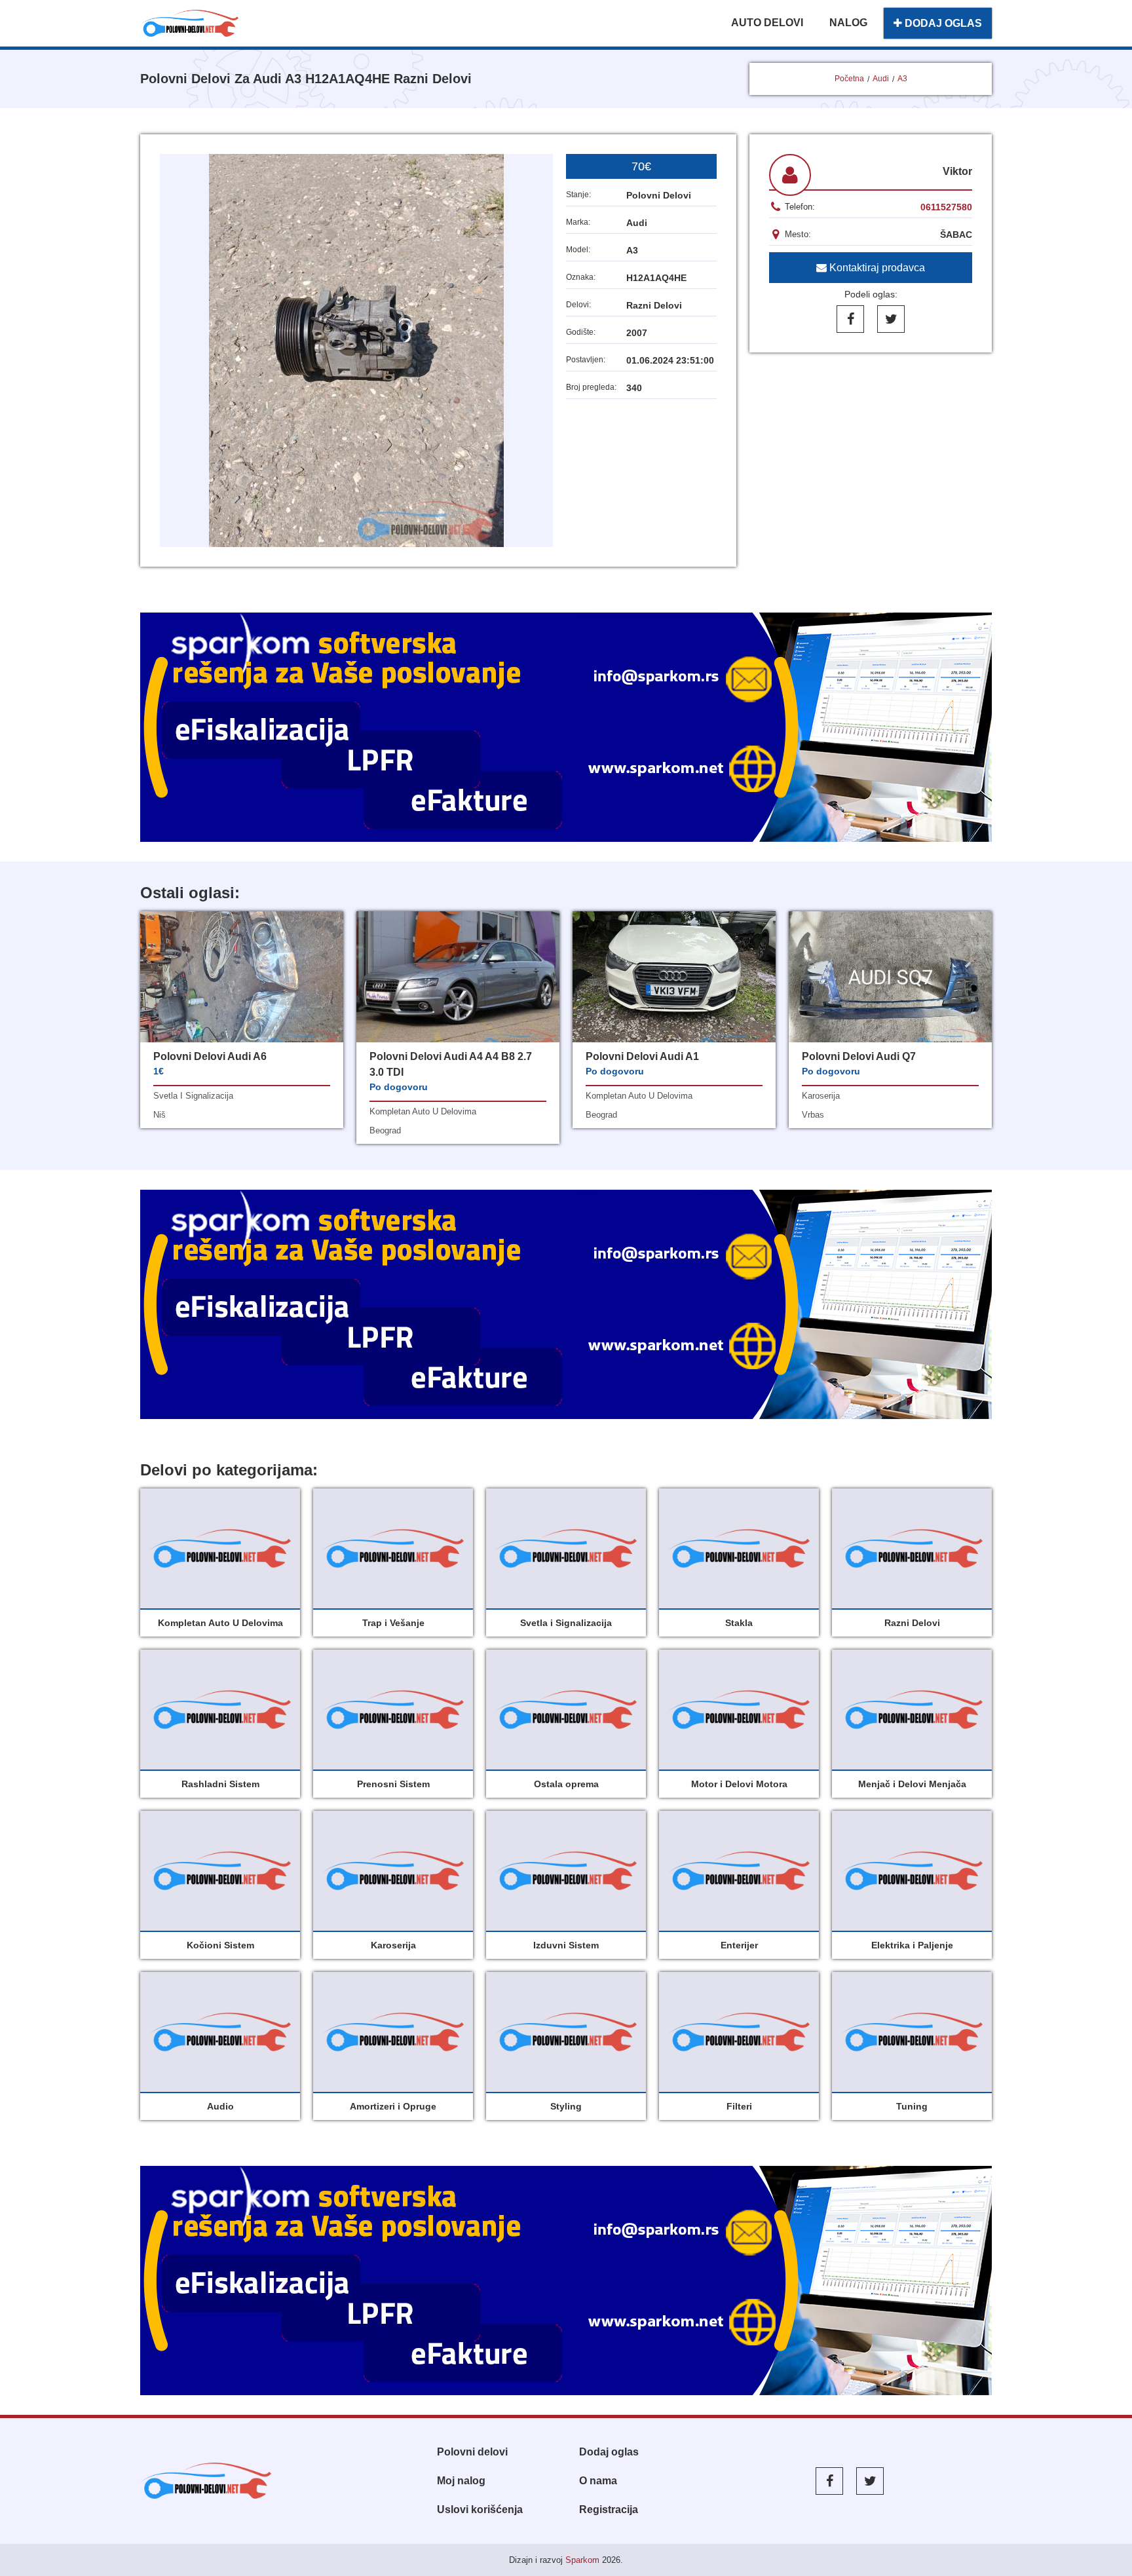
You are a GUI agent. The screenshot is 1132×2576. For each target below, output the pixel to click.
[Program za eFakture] (566, 2281)
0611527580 (946, 207)
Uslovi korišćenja (480, 2510)
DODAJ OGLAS (942, 23)
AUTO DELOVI (767, 23)
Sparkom (582, 2560)
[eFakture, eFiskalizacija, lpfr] (566, 727)
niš (160, 1115)
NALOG (848, 23)
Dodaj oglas (609, 2452)
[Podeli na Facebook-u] (850, 319)
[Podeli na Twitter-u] (891, 319)
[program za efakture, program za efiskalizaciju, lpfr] (566, 1304)
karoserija (821, 1096)
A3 (902, 79)
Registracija (609, 2510)
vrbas (813, 1115)
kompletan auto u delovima (423, 1111)
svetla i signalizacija (193, 1096)
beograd (385, 1130)
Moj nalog (461, 2481)
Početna (849, 79)
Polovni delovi (472, 2452)
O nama (598, 2481)
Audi (881, 79)
